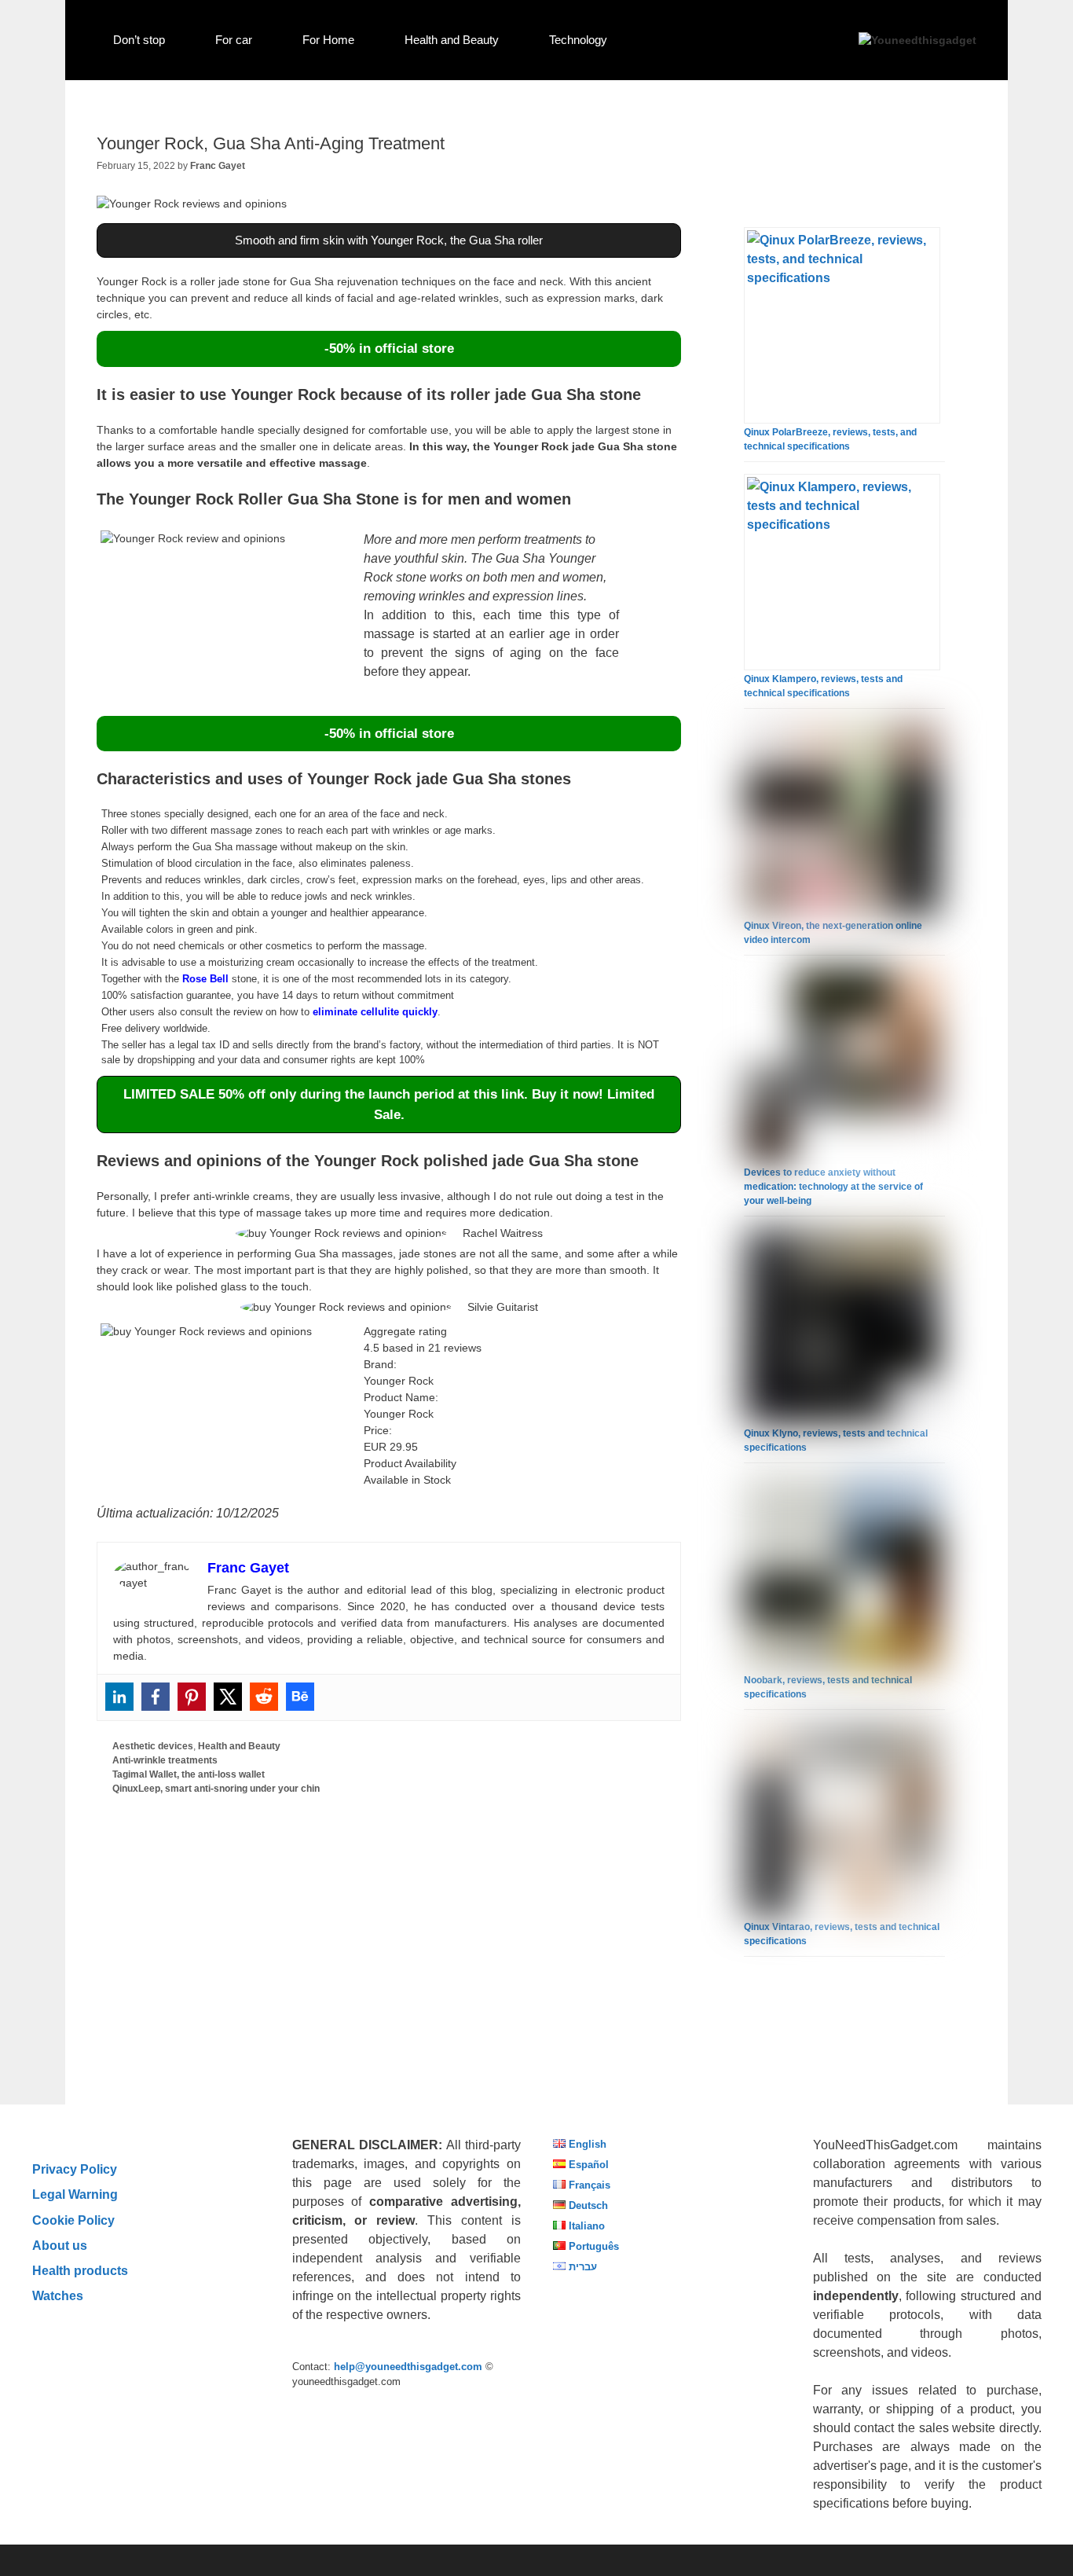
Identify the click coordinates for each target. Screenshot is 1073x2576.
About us (60, 2245)
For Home (328, 40)
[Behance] (300, 1697)
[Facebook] (156, 1697)
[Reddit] (264, 1697)
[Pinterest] (192, 1697)
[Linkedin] (119, 1697)
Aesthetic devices (153, 1746)
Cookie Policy (73, 2220)
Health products (80, 2270)
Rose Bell (205, 979)
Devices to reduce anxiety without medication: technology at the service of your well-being (833, 1187)
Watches (58, 2295)
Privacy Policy (75, 2169)
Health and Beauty (452, 40)
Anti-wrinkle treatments (165, 1760)
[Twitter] (228, 1697)
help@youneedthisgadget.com (408, 2367)
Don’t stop (139, 40)
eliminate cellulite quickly (375, 1012)
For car (234, 40)
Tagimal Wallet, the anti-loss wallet (189, 1774)
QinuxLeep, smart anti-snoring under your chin (216, 1789)
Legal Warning (75, 2194)
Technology (578, 40)
